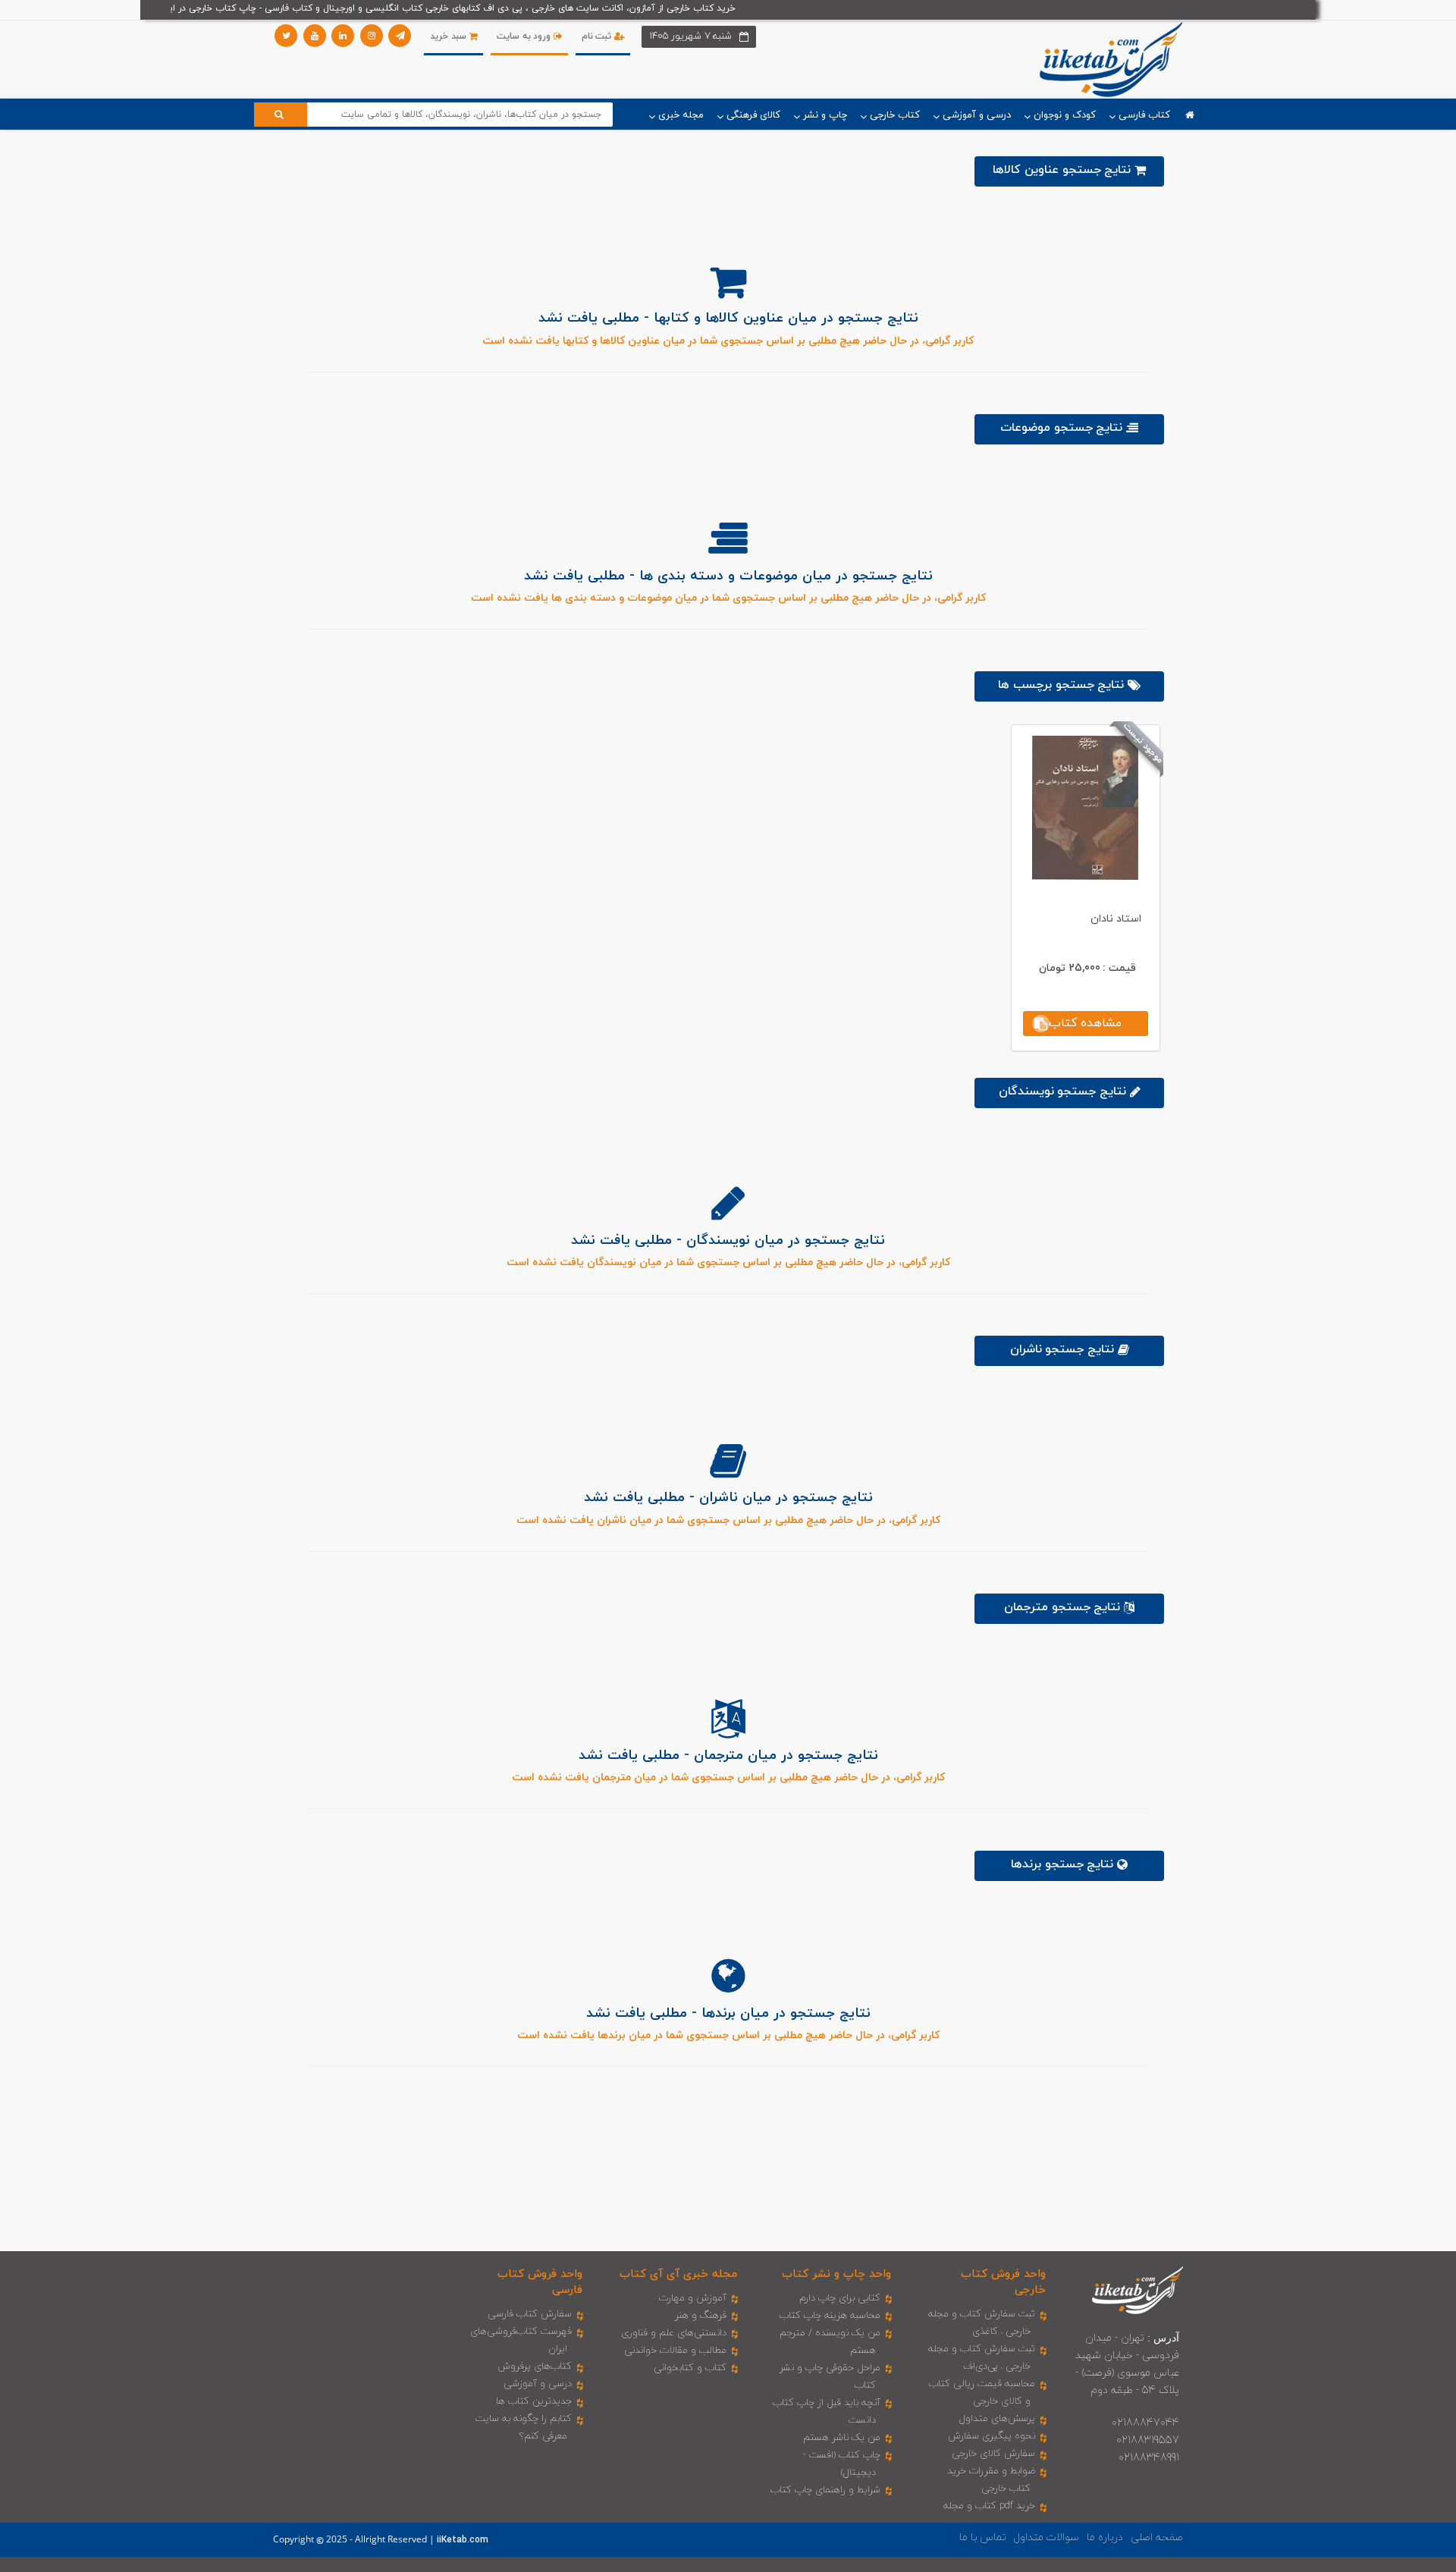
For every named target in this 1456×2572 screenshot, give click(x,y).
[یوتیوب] (315, 36)
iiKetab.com (463, 2540)
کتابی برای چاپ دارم (840, 2298)
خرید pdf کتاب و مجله (989, 2506)
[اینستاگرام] (372, 36)
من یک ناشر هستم (842, 2438)
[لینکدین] (343, 36)
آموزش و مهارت (693, 2298)
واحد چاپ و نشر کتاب (836, 2274)
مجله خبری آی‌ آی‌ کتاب (678, 2274)
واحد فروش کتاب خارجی (1003, 2282)
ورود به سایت (525, 36)
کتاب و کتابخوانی (690, 2368)
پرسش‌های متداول (997, 2419)
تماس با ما (983, 2537)
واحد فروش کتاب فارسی (540, 2282)
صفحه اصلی (1157, 2537)
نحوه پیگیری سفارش (992, 2436)
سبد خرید (449, 36)
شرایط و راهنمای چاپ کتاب (825, 2490)
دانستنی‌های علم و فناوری (674, 2333)
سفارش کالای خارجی (993, 2454)
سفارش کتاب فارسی (530, 2314)
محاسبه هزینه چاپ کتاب (830, 2316)
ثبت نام (598, 36)
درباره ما (1105, 2537)
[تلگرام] (400, 36)
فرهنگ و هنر (701, 2316)
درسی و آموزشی (538, 2384)
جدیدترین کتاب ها (534, 2401)
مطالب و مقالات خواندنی (675, 2351)
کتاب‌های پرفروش (535, 2366)
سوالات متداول (1046, 2537)
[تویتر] (286, 36)
